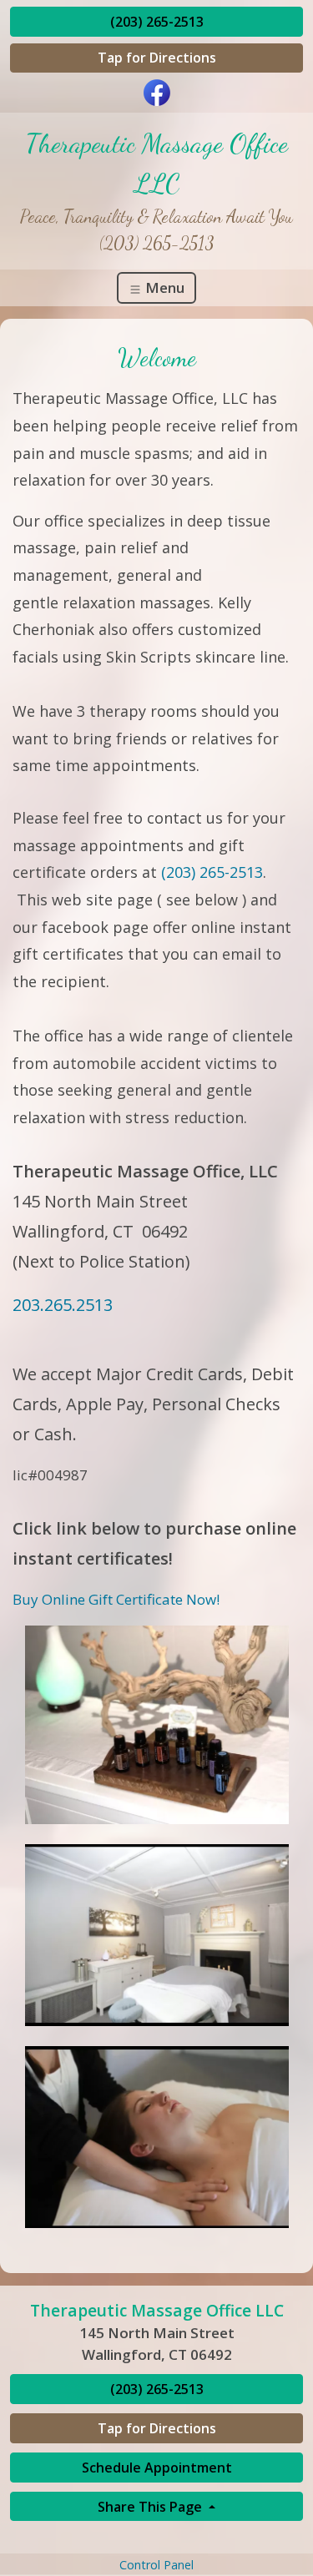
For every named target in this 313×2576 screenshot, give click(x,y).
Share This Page (151, 2507)
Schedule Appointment (157, 2468)
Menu (163, 287)
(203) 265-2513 (157, 22)
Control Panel (156, 2565)
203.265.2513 (63, 1305)
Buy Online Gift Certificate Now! (116, 1599)
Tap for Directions (157, 58)
